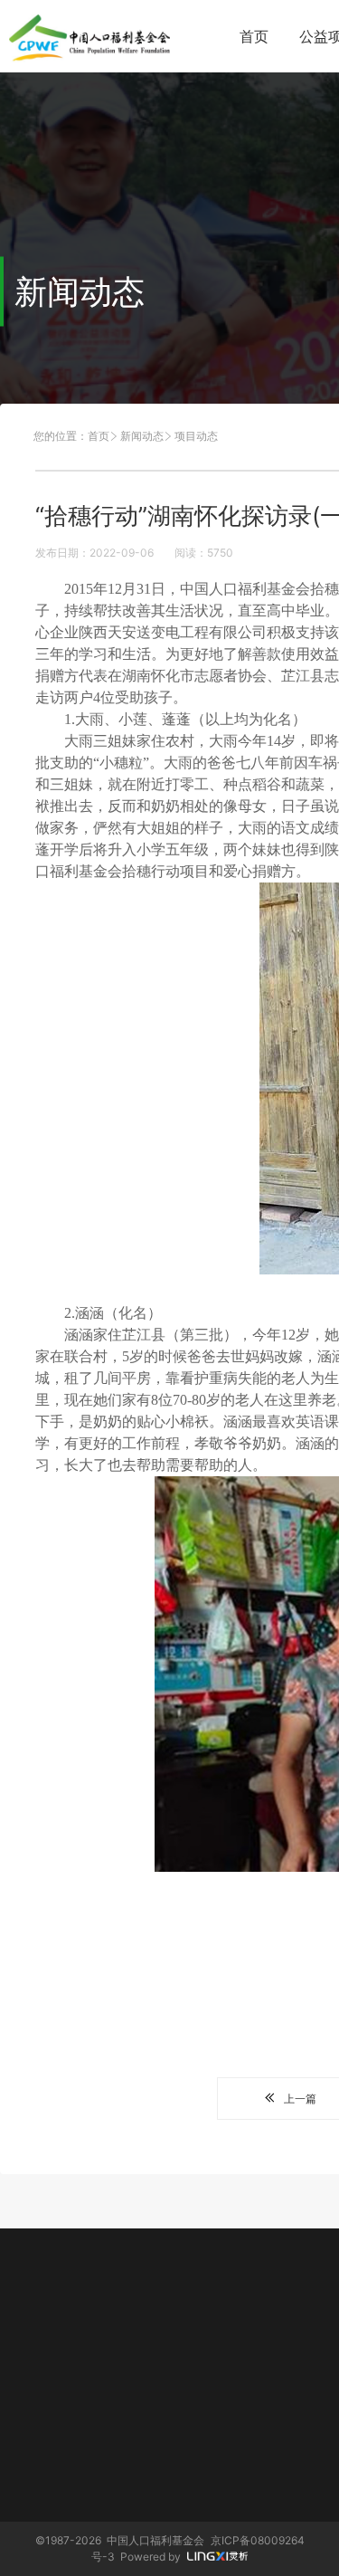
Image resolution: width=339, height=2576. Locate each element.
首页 (254, 36)
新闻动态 (142, 436)
